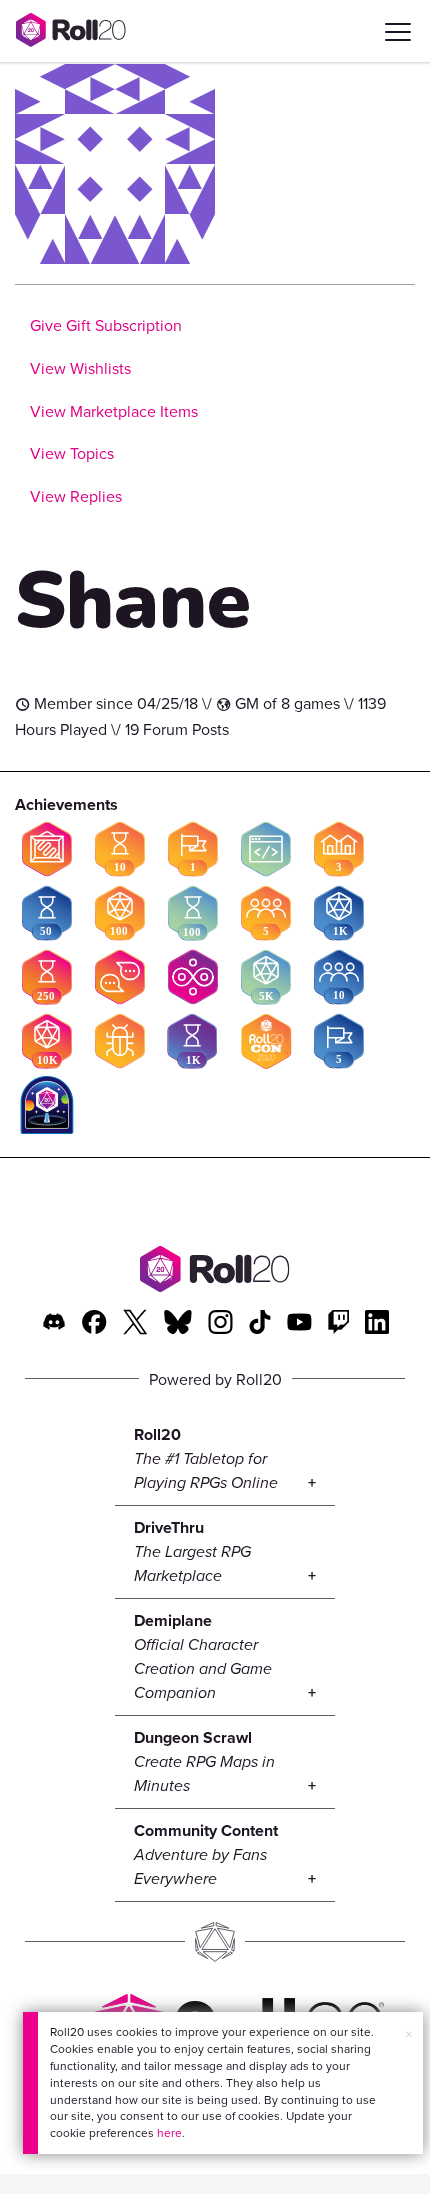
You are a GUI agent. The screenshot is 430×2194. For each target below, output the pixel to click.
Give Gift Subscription (106, 325)
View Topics (72, 453)
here (169, 2132)
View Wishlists (80, 368)
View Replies (76, 496)
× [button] (409, 2034)
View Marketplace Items (114, 411)
